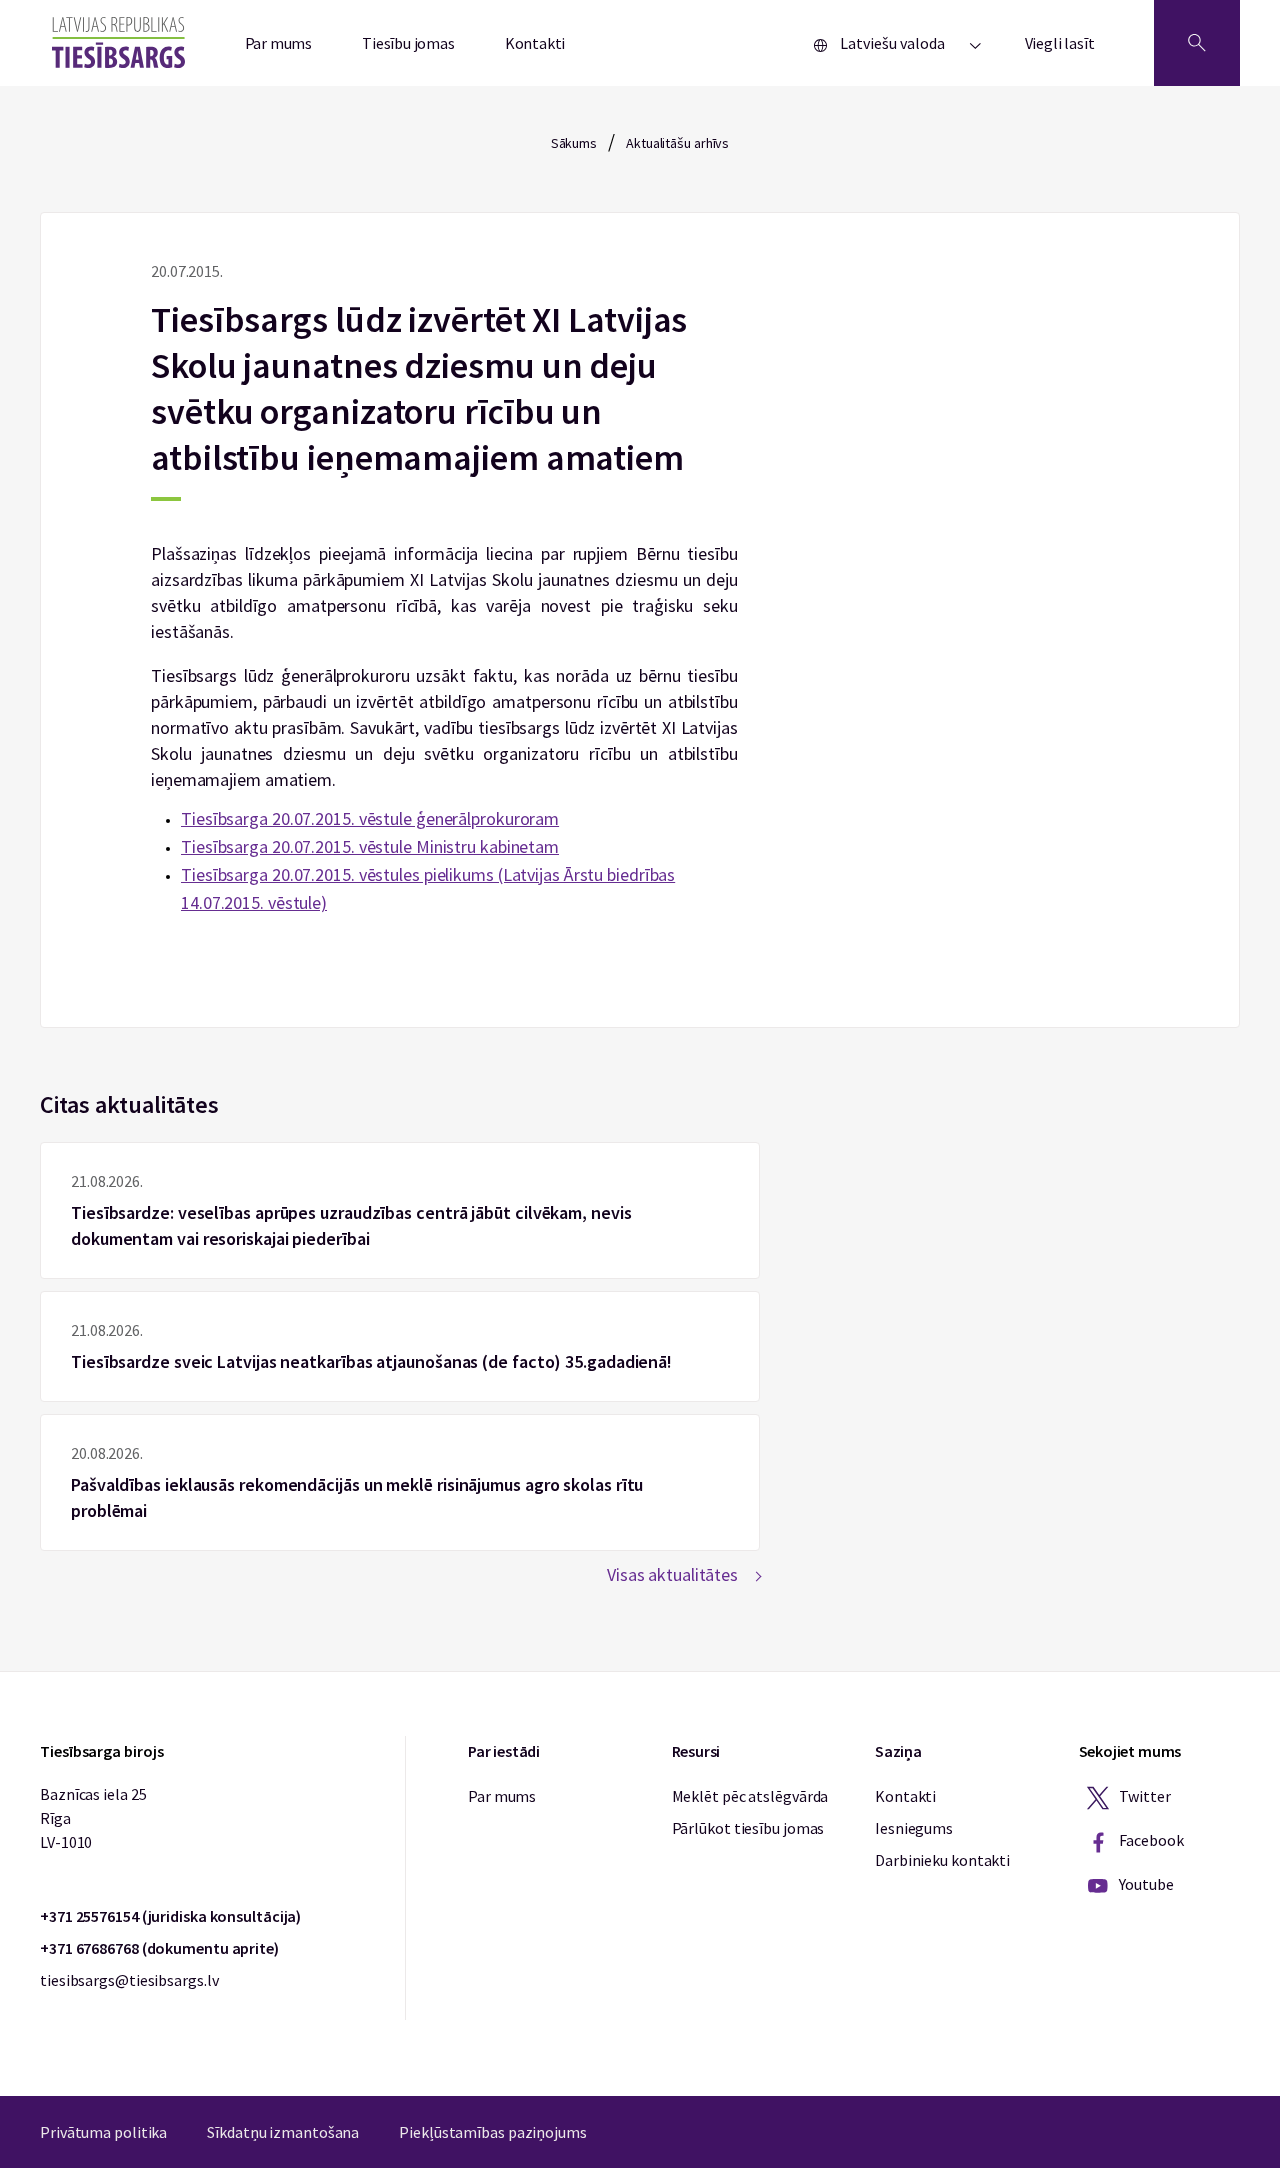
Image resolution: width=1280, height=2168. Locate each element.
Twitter (1144, 1796)
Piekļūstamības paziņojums (493, 2132)
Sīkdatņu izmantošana (283, 2132)
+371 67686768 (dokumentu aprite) (159, 1948)
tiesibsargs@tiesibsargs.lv (129, 1980)
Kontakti (535, 43)
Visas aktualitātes (672, 1574)
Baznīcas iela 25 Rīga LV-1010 (93, 1818)
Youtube (1145, 1884)
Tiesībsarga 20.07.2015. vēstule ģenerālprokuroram (370, 818)
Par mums (279, 43)
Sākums (574, 143)
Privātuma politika (103, 2132)
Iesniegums (914, 1828)
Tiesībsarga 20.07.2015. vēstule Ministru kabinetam (370, 846)
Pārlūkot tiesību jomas (748, 1828)
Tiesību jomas (408, 43)
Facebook (1150, 1840)
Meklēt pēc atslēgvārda (750, 1796)
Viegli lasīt (1060, 43)
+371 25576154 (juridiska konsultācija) (170, 1916)
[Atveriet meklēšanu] (1197, 43)
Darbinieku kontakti (942, 1860)
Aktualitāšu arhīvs (677, 143)
